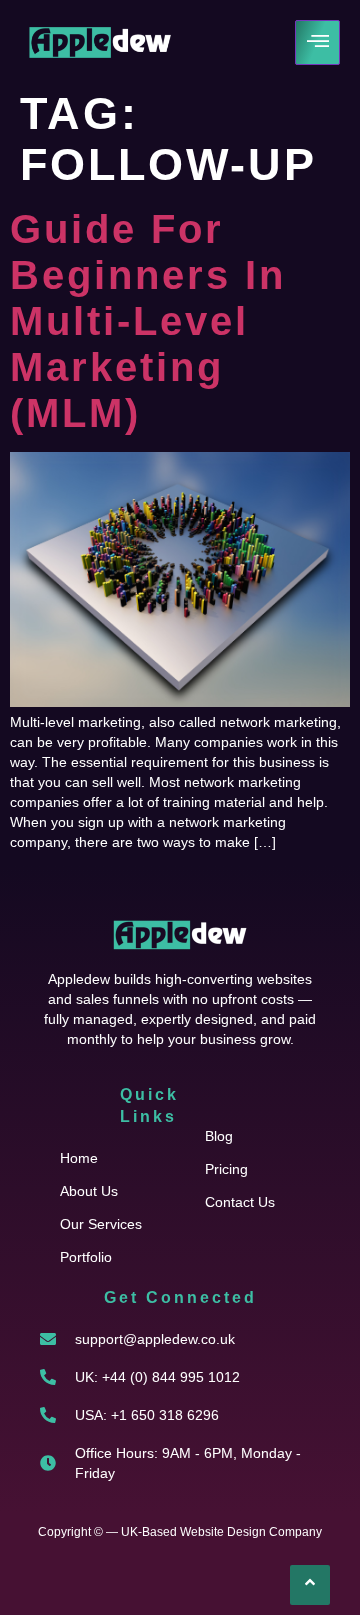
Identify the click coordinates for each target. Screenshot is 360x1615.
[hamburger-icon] (317, 42)
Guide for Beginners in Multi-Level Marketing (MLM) (148, 321)
